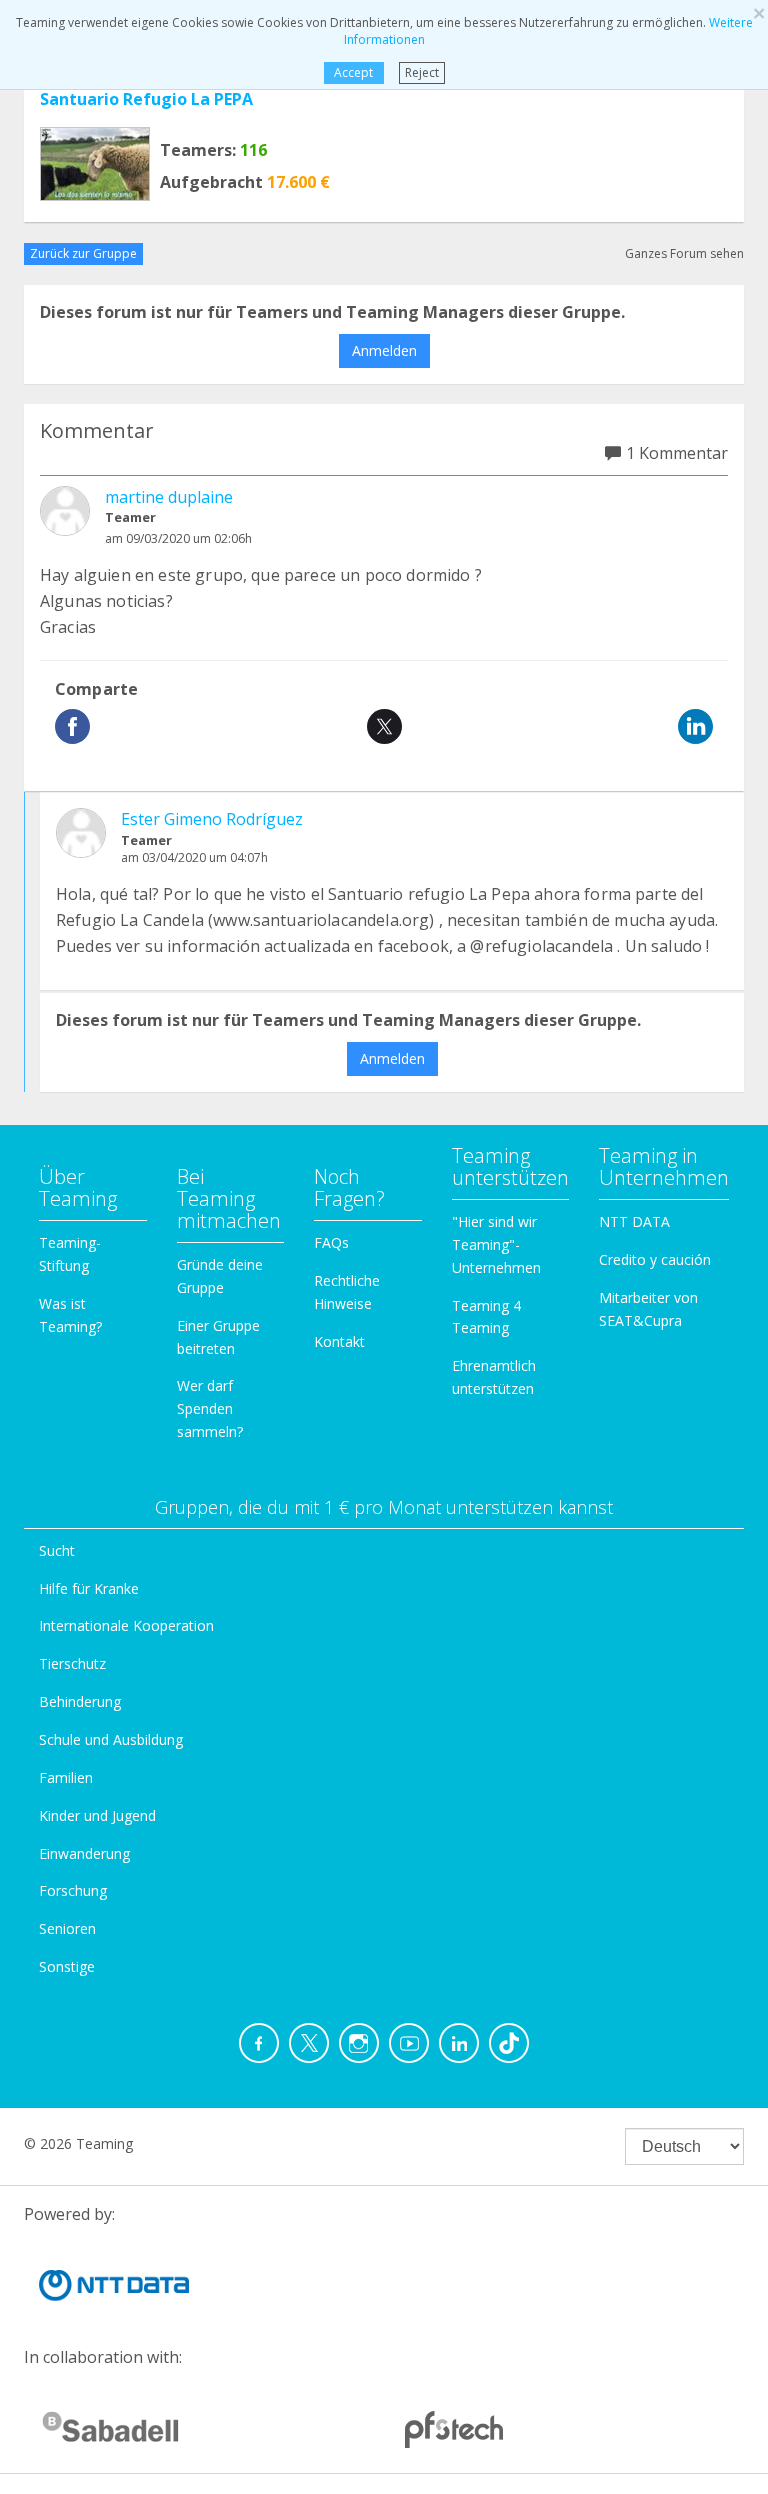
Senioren (67, 1928)
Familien (66, 1777)
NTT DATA (634, 1221)
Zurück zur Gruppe (83, 253)
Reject (422, 72)
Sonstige (67, 1966)
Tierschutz (72, 1663)
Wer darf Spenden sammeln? (210, 1408)
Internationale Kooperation (126, 1625)
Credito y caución (655, 1259)
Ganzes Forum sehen (684, 253)
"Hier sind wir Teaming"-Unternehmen (496, 1244)
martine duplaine (169, 497)
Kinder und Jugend (97, 1815)
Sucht (57, 1550)
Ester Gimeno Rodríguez (212, 819)
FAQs (331, 1242)
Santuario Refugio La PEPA (146, 99)
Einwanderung (84, 1853)
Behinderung (80, 1701)
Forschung (73, 1890)
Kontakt (339, 1341)
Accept (353, 72)
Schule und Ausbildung (111, 1739)
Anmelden (384, 350)
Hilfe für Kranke (89, 1588)
